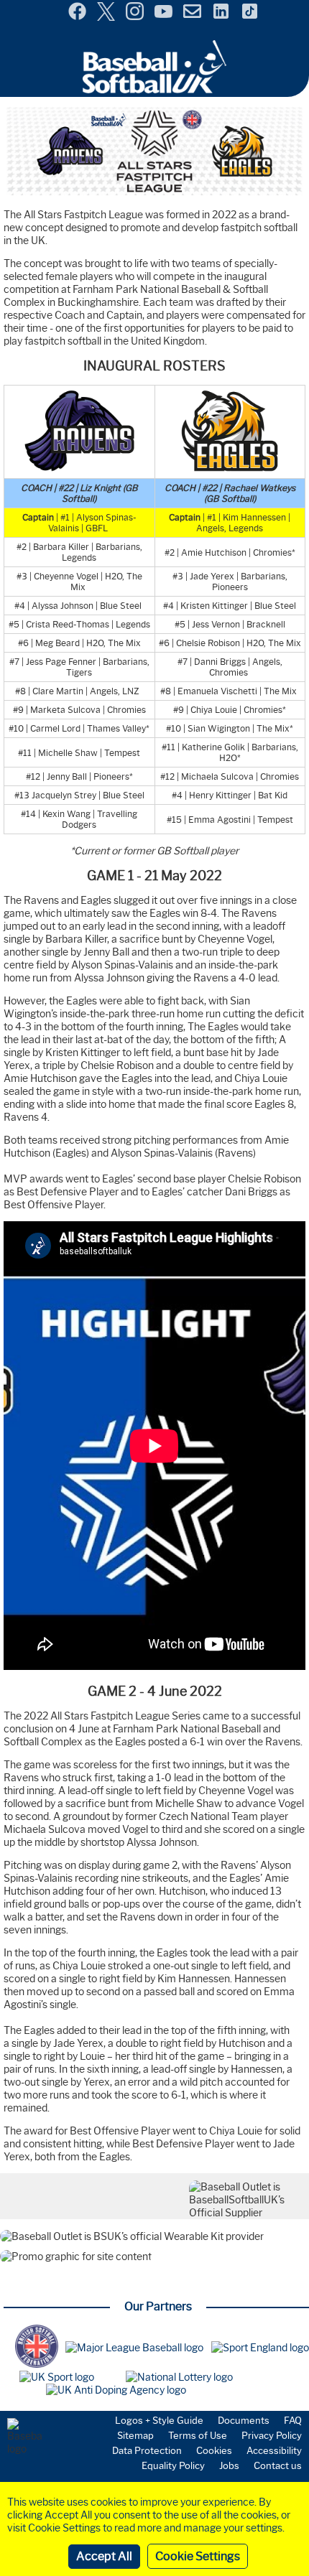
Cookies (214, 2450)
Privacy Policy (272, 2435)
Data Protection (147, 2450)
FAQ (293, 2420)
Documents (244, 2420)
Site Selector (287, 13)
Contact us (278, 2465)
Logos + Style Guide (159, 2420)
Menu (13, 6)
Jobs (229, 2465)
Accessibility (274, 2450)
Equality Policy (173, 2465)
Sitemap (135, 2435)
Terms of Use (198, 2435)
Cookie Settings (198, 2556)
